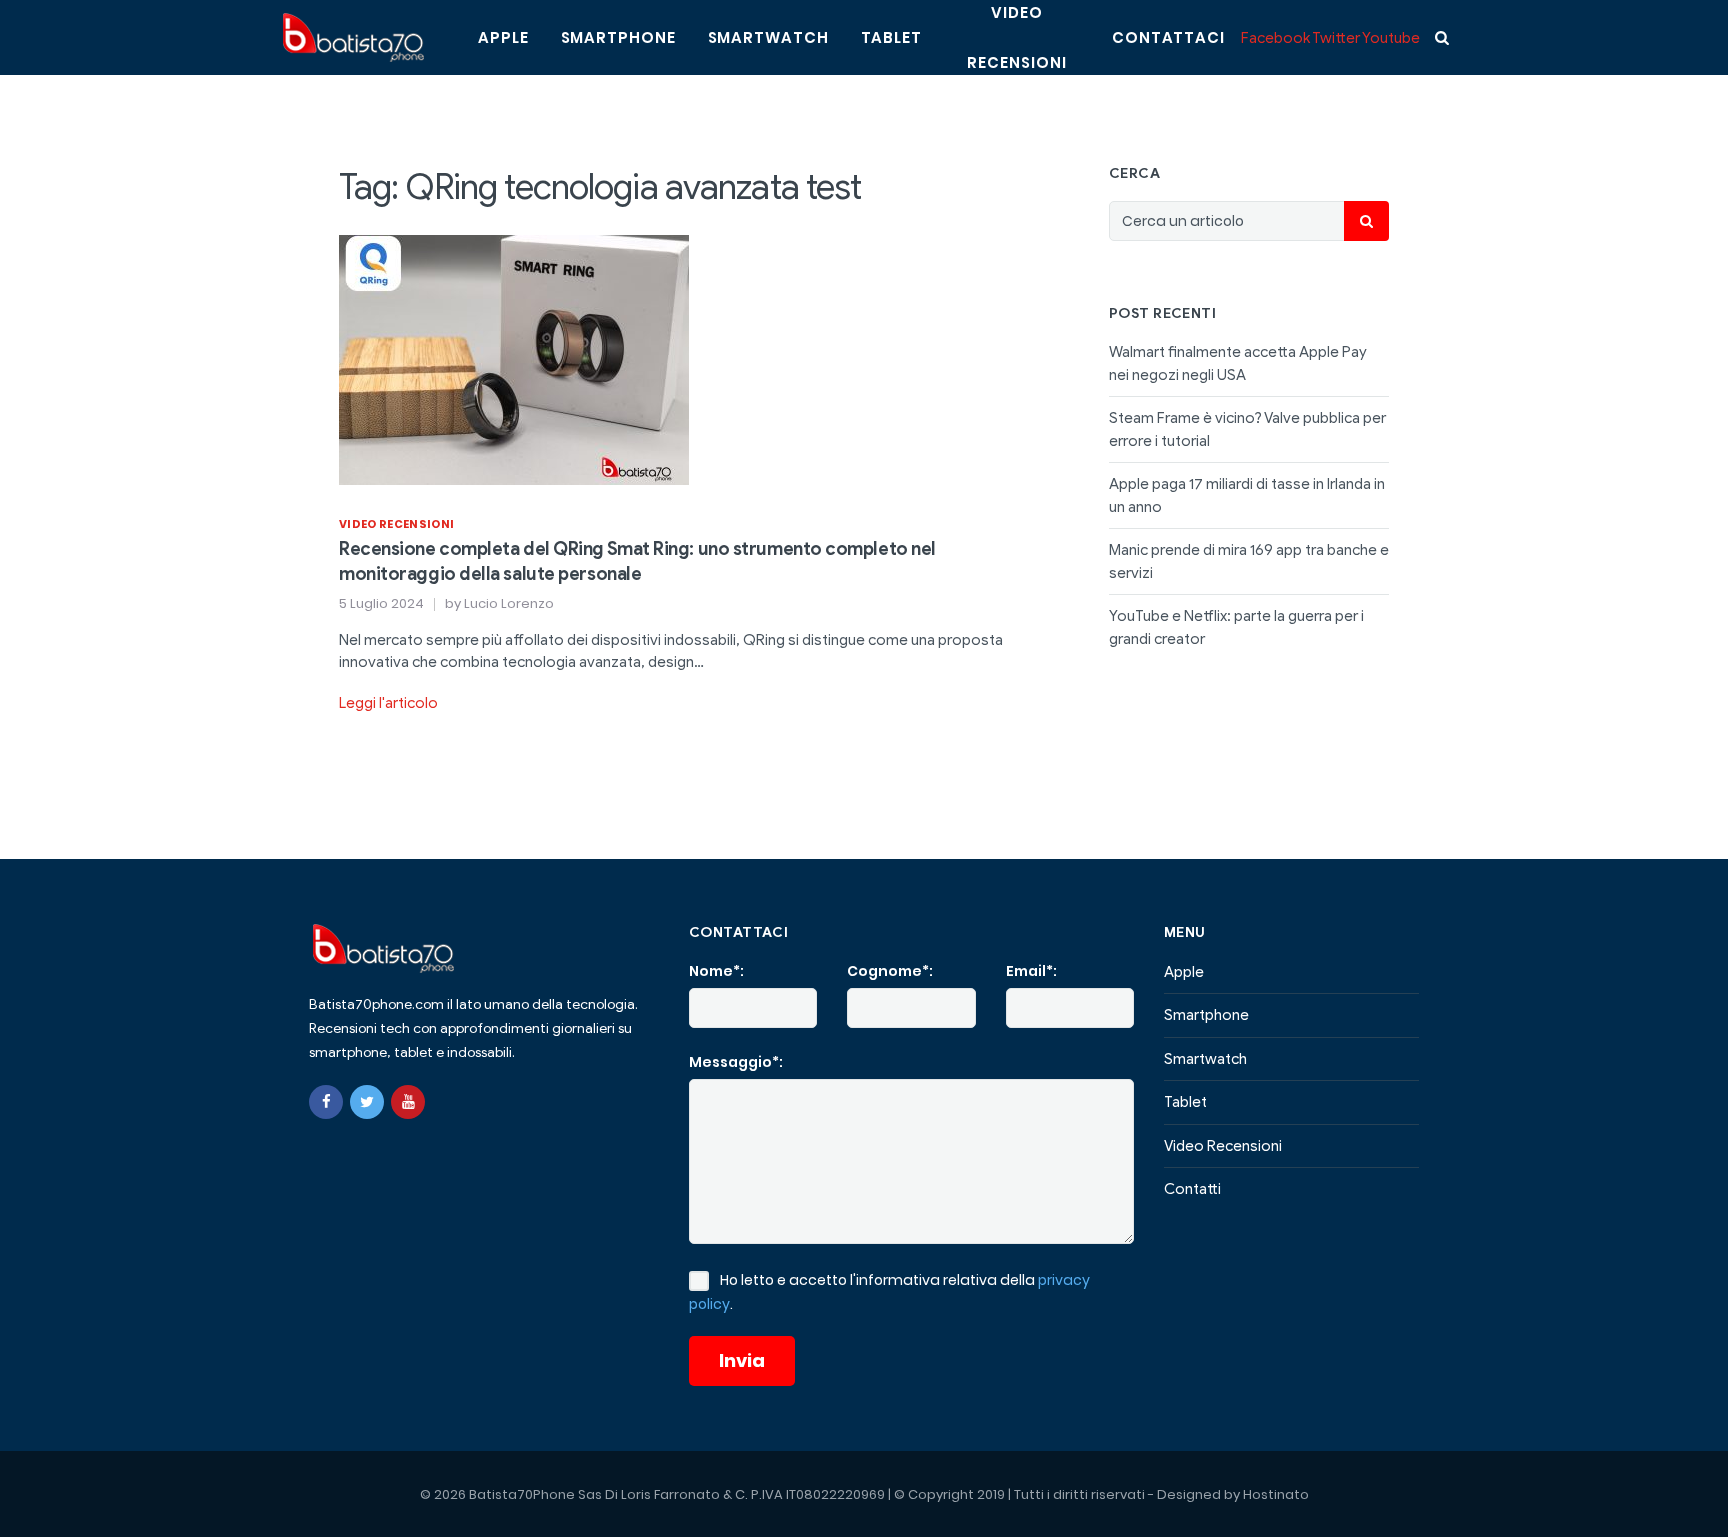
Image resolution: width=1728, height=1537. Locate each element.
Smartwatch (768, 37)
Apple (503, 37)
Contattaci (1168, 37)
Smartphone (618, 37)
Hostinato (1276, 1494)
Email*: (1031, 971)
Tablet (891, 37)
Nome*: (716, 971)
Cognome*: (890, 971)
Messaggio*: (736, 1062)
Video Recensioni (396, 524)
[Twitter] (367, 1102)
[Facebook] (326, 1102)
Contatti (1192, 1189)
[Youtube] (408, 1102)
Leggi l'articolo (388, 703)
